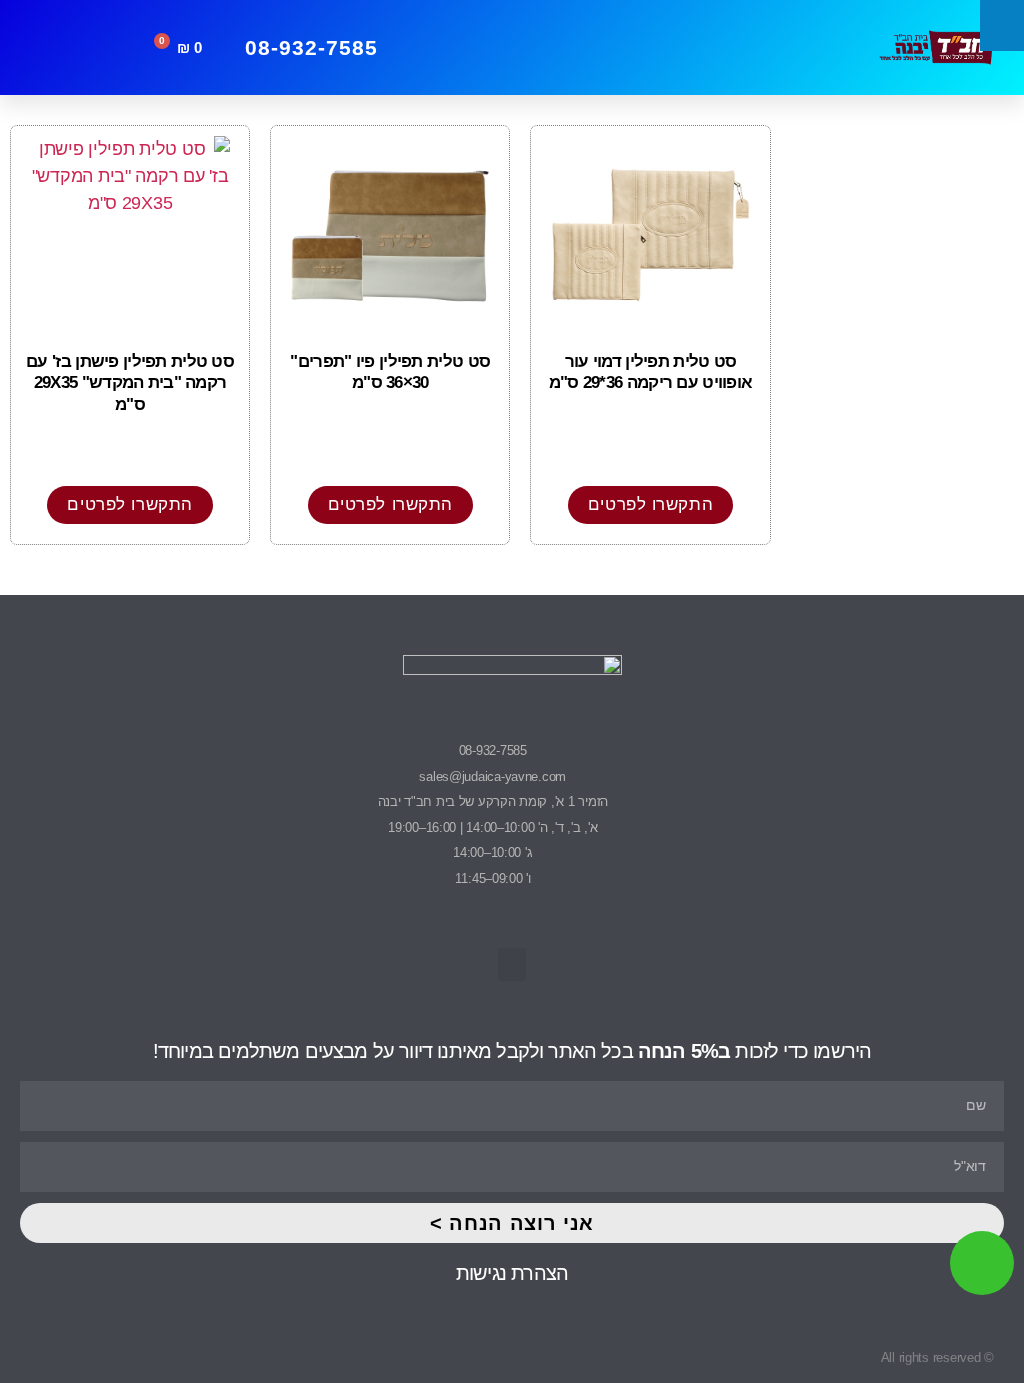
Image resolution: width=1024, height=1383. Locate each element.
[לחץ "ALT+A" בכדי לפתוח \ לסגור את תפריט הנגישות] (1002, 25)
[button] (660, 48)
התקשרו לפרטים (129, 504)
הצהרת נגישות (512, 1273)
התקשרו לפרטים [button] (650, 504)
